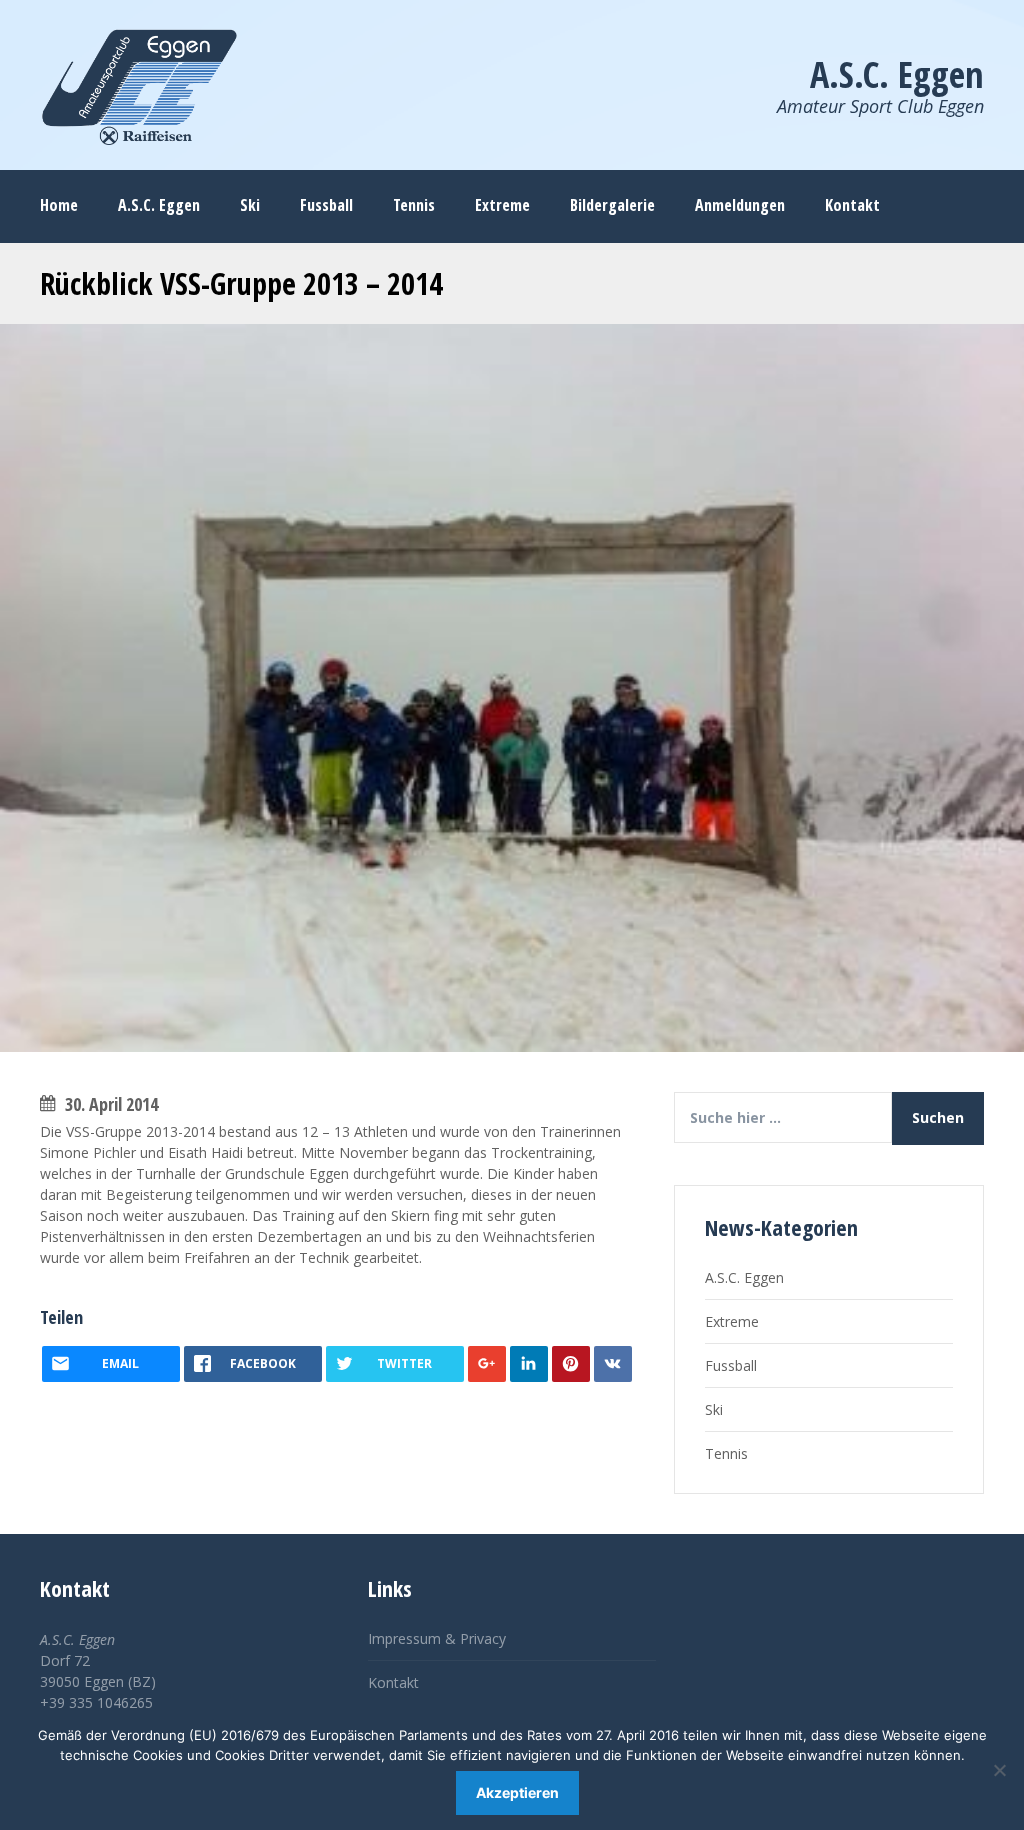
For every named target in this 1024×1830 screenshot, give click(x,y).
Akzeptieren (517, 1792)
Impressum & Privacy (437, 1638)
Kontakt (393, 1682)
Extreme (732, 1321)
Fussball (731, 1365)
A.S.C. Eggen (744, 1277)
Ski (714, 1409)
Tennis (726, 1453)
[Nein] (999, 1770)
